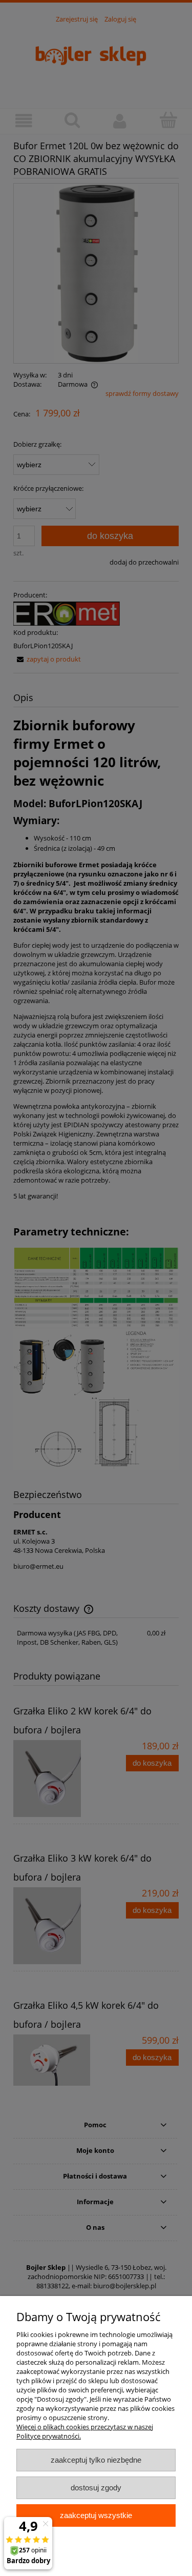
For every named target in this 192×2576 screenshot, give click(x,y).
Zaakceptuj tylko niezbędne (96, 2460)
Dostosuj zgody (96, 2488)
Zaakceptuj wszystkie (96, 2515)
